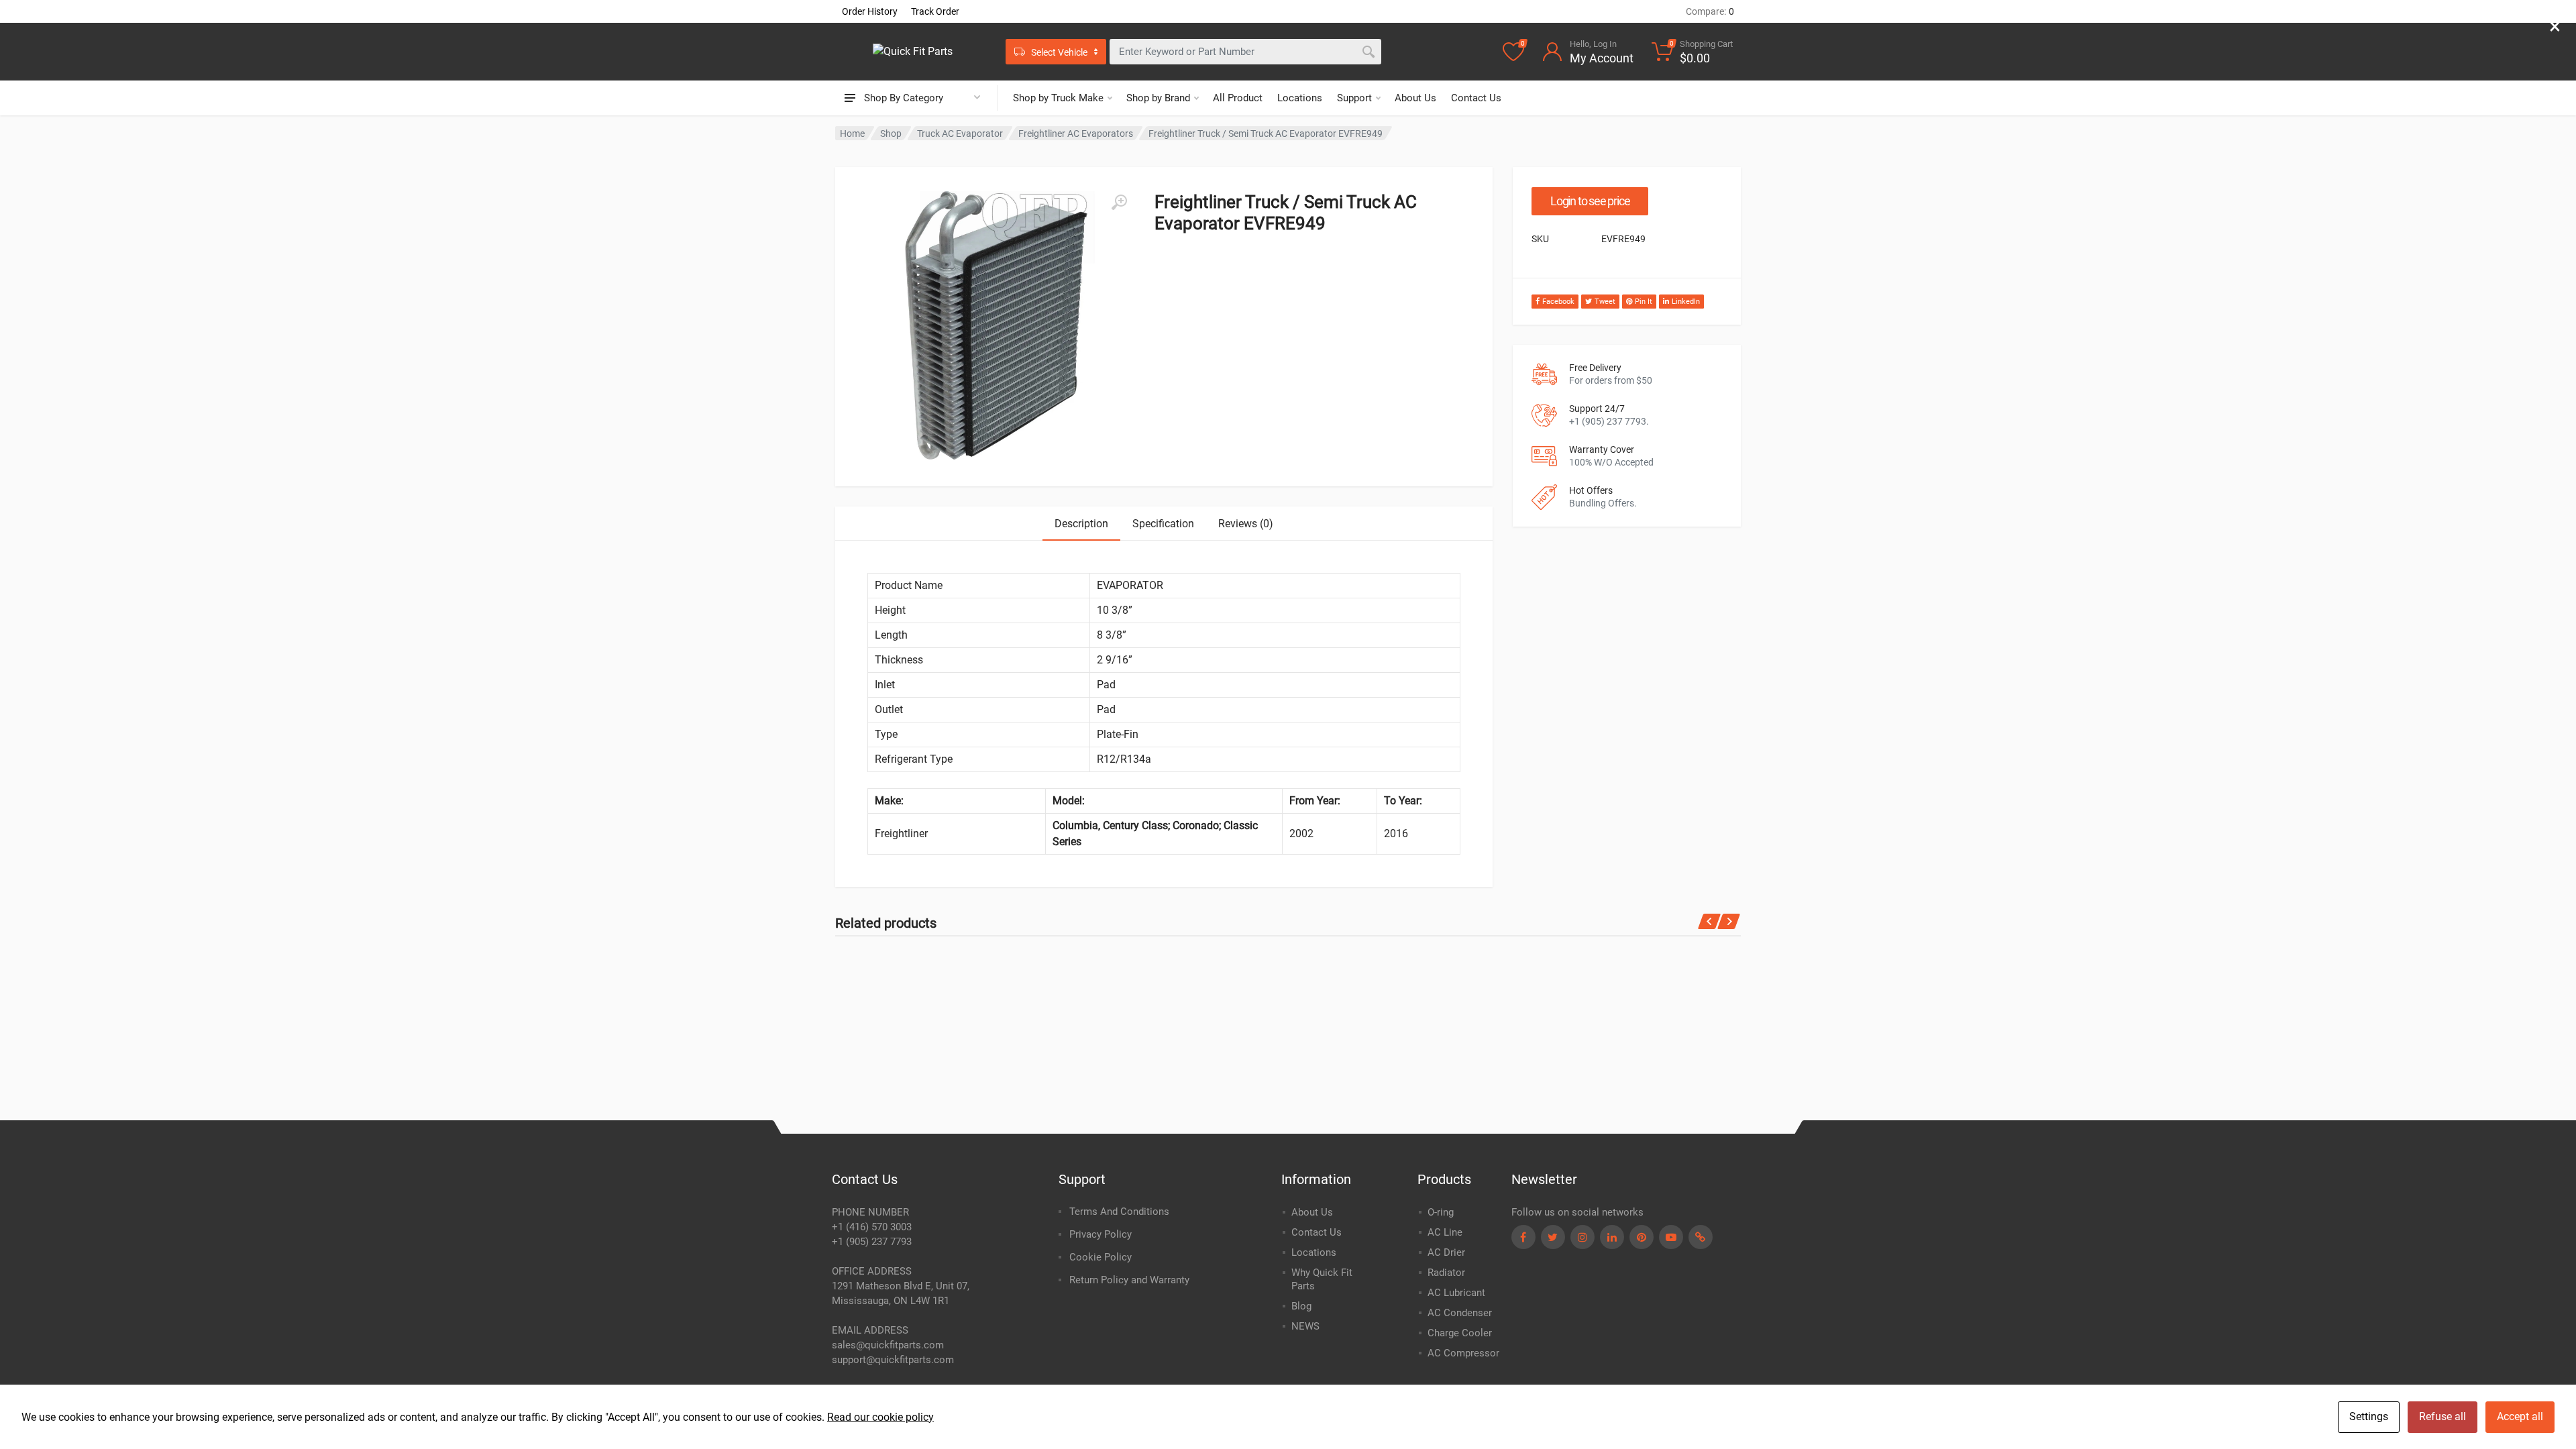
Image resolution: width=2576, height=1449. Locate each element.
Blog (1301, 1306)
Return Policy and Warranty (1129, 1280)
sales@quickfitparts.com (888, 1345)
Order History (870, 11)
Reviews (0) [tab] (1246, 524)
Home (852, 133)
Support (1354, 98)
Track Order (935, 11)
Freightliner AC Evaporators (1076, 133)
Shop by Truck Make (1058, 98)
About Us (1415, 98)
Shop (891, 133)
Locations (1300, 98)
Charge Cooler (1460, 1333)
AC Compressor (1463, 1353)
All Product (1238, 98)
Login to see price (1590, 201)
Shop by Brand (1158, 98)
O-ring (1441, 1212)
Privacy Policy (1101, 1234)
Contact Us (1476, 98)
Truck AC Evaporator (960, 133)
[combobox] (1245, 52)
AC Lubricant (1456, 1293)
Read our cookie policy (880, 1417)
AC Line (1445, 1232)
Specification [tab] (1163, 524)
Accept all (2520, 1416)
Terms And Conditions (1119, 1212)
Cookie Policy (1101, 1257)
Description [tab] (1081, 524)
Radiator (1446, 1273)
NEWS (1305, 1326)
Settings (2369, 1416)
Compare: (1710, 11)
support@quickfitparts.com (893, 1360)
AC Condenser (1460, 1313)
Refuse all (2443, 1416)
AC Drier (1446, 1252)
